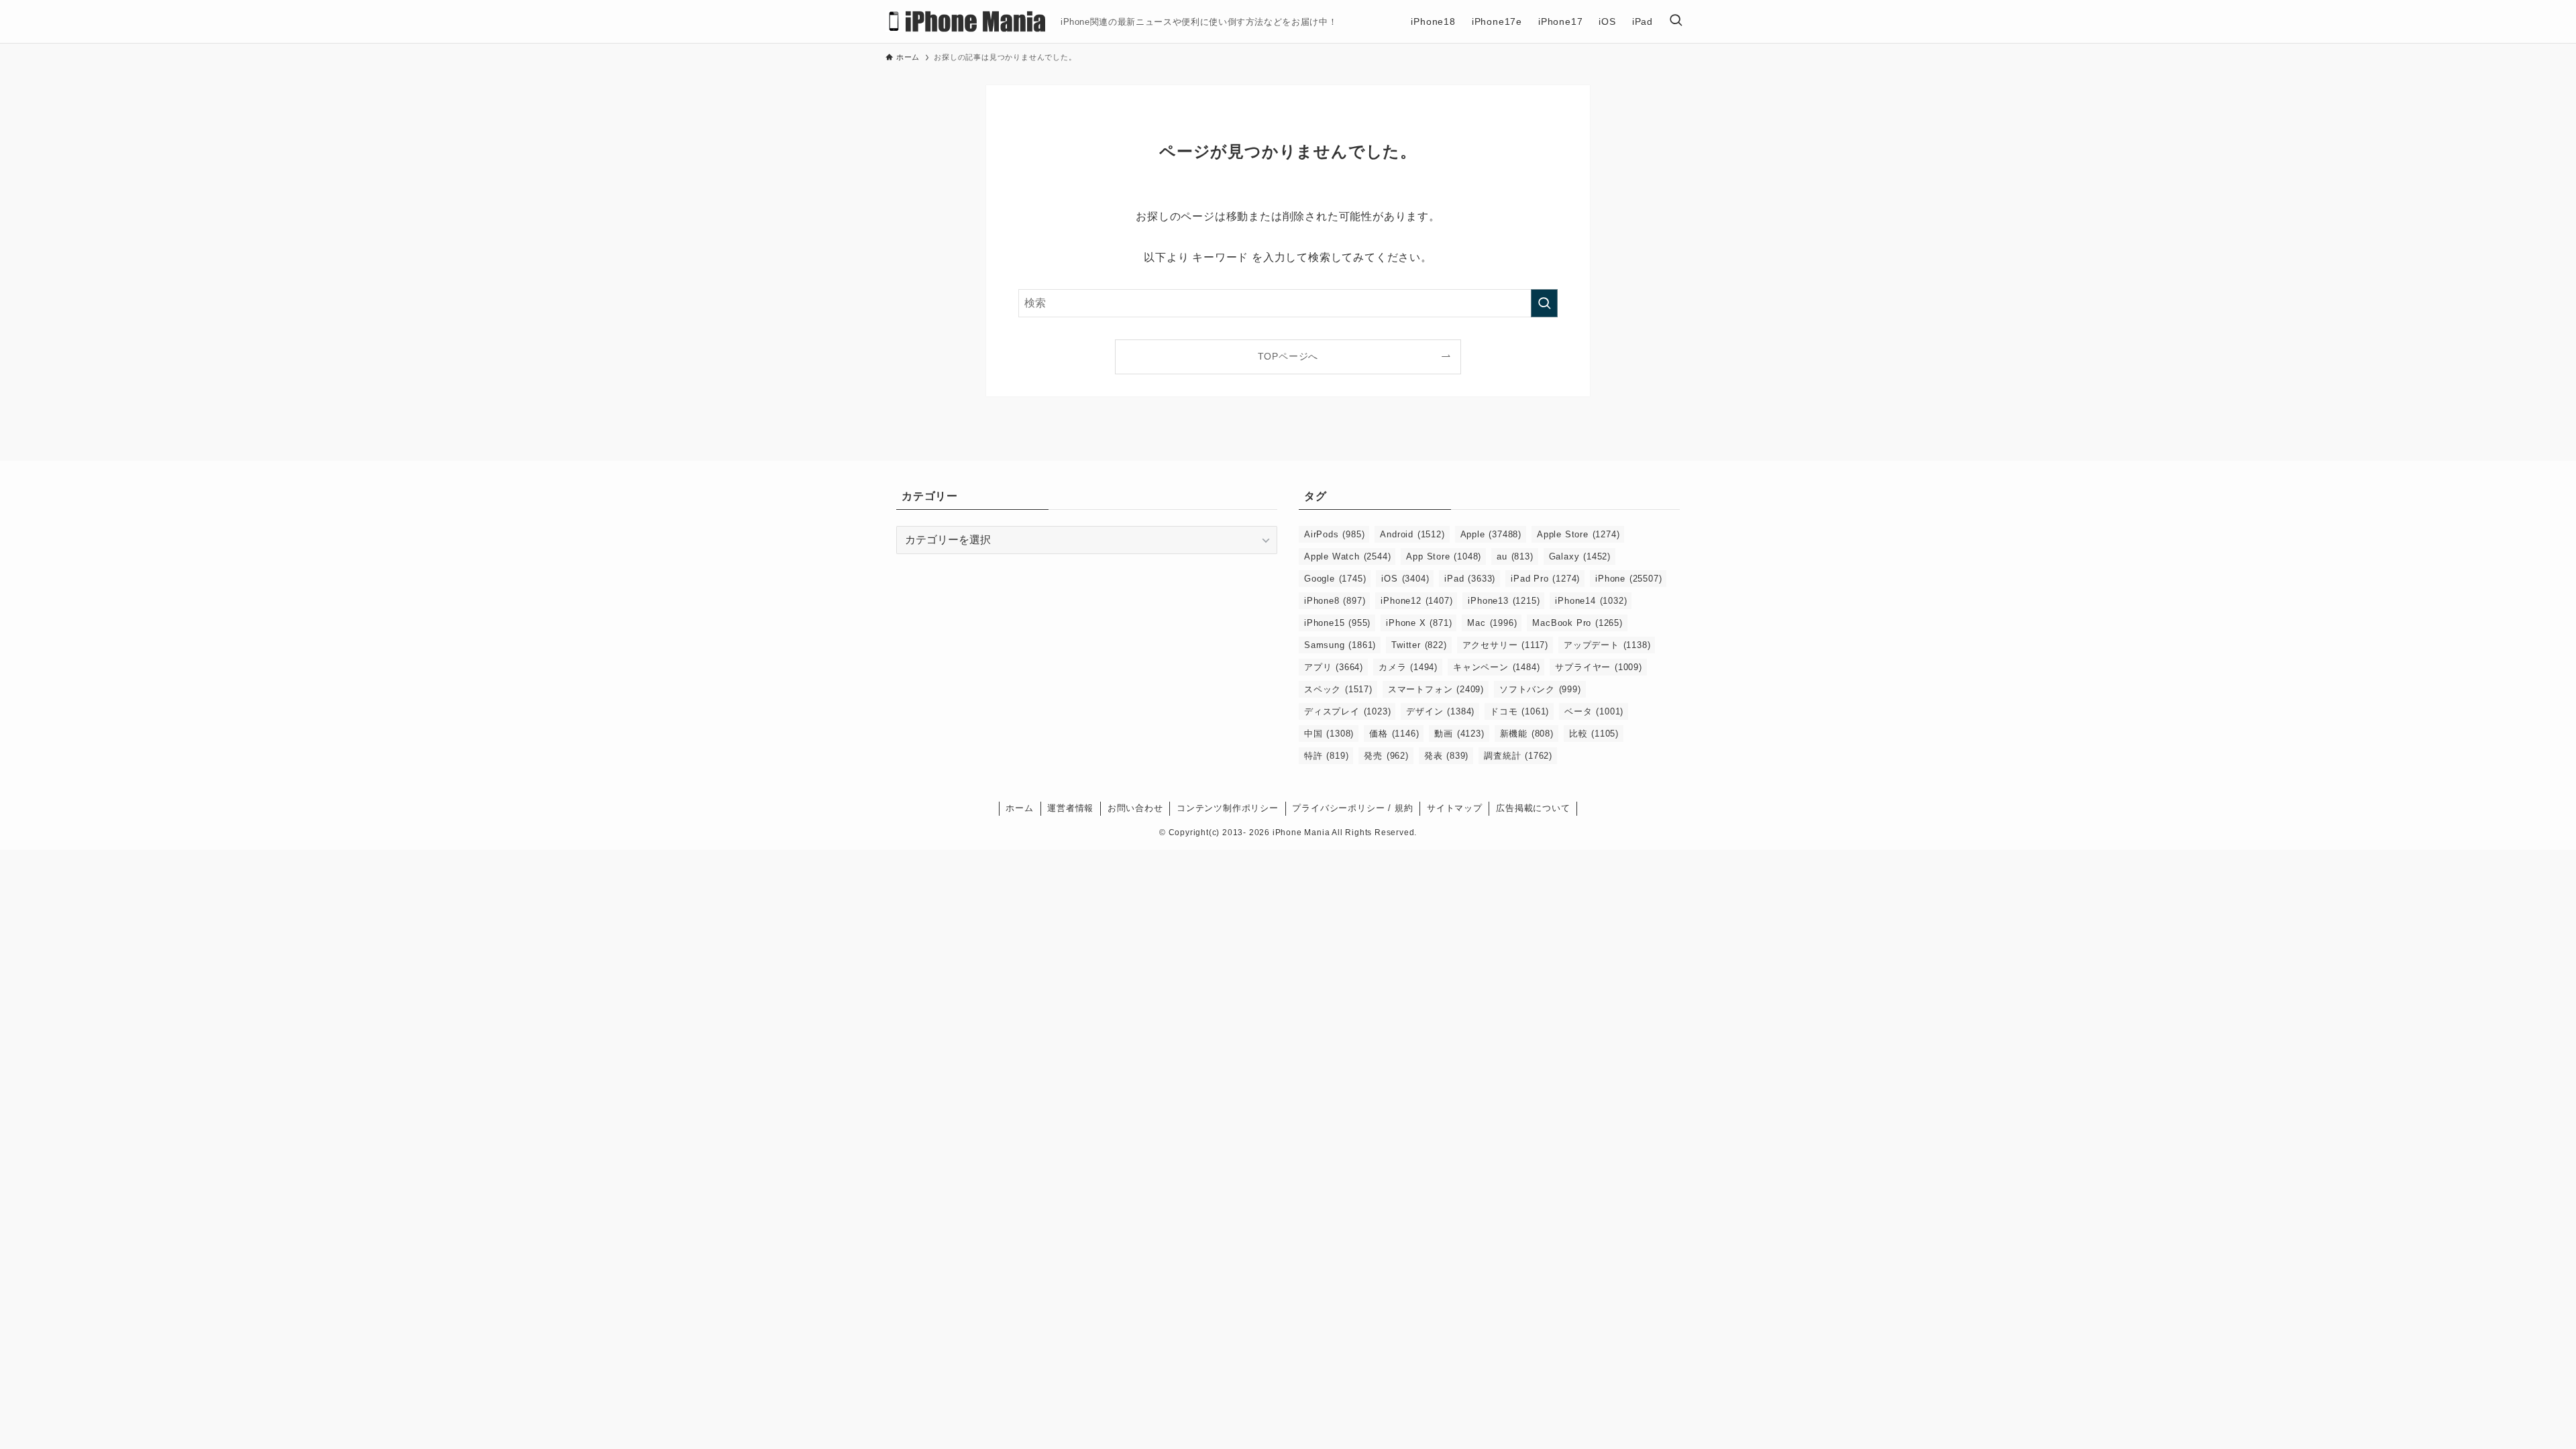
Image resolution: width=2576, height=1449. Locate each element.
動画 (1459, 734)
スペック (1338, 689)
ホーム (1019, 808)
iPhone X (1419, 623)
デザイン (1440, 711)
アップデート (1607, 645)
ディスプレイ (1347, 711)
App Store (1444, 556)
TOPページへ (1288, 356)
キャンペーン (1496, 667)
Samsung (1340, 645)
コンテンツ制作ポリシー (1228, 808)
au (1515, 556)
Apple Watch (1347, 556)
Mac (1492, 623)
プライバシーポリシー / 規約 (1352, 808)
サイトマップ (1455, 808)
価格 (1394, 734)
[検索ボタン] (1676, 21)
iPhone (1628, 579)
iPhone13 (1504, 601)
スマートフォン (1436, 689)
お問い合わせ (1135, 808)
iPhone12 (1416, 601)
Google (1335, 579)
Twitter (1419, 645)
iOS (1405, 579)
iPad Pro (1545, 579)
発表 (1446, 756)
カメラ (1408, 667)
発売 (1386, 756)
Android (1412, 534)
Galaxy (1580, 556)
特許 (1326, 756)
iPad (1470, 579)
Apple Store (1578, 534)
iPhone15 (1337, 623)
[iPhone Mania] (968, 21)
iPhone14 (1591, 601)
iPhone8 (1335, 601)
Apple (1491, 534)
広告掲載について (1533, 808)
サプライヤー (1598, 667)
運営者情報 (1070, 808)
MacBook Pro (1577, 623)
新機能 (1527, 734)
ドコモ (1519, 711)
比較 (1594, 734)
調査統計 (1518, 756)
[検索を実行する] (1544, 303)
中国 (1329, 734)
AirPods (1334, 534)
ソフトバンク (1540, 689)
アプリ (1334, 667)
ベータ (1594, 711)
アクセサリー (1505, 645)
